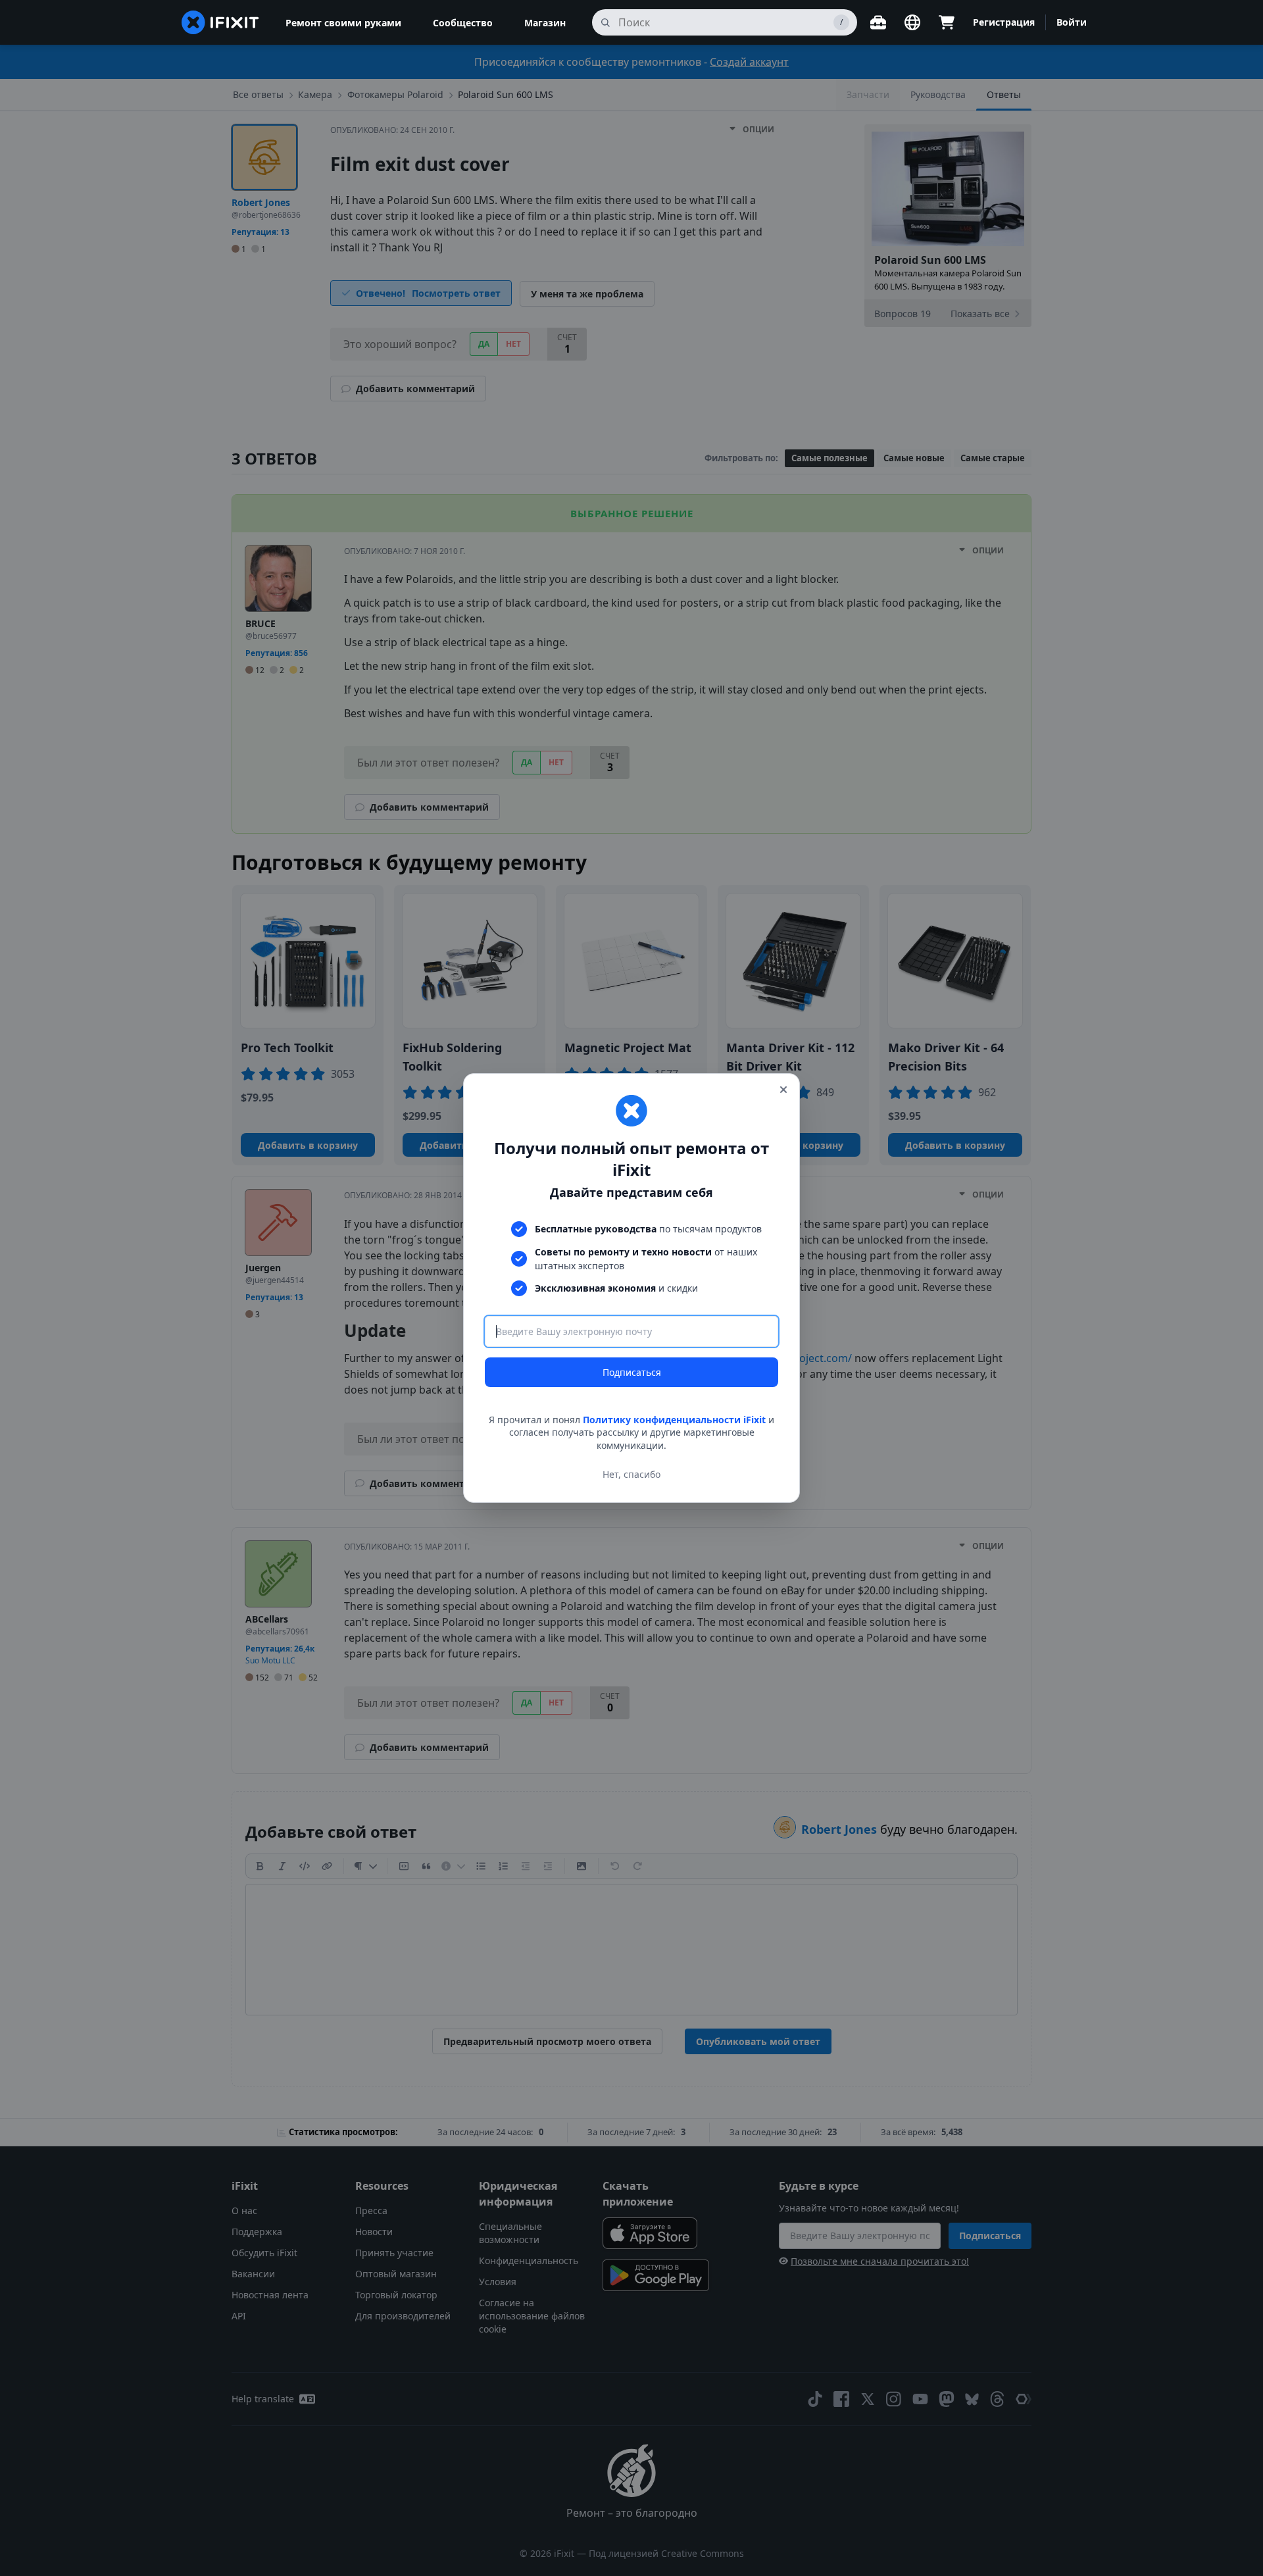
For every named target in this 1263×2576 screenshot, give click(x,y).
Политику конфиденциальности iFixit (674, 1420)
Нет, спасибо (631, 1474)
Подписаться (632, 1372)
